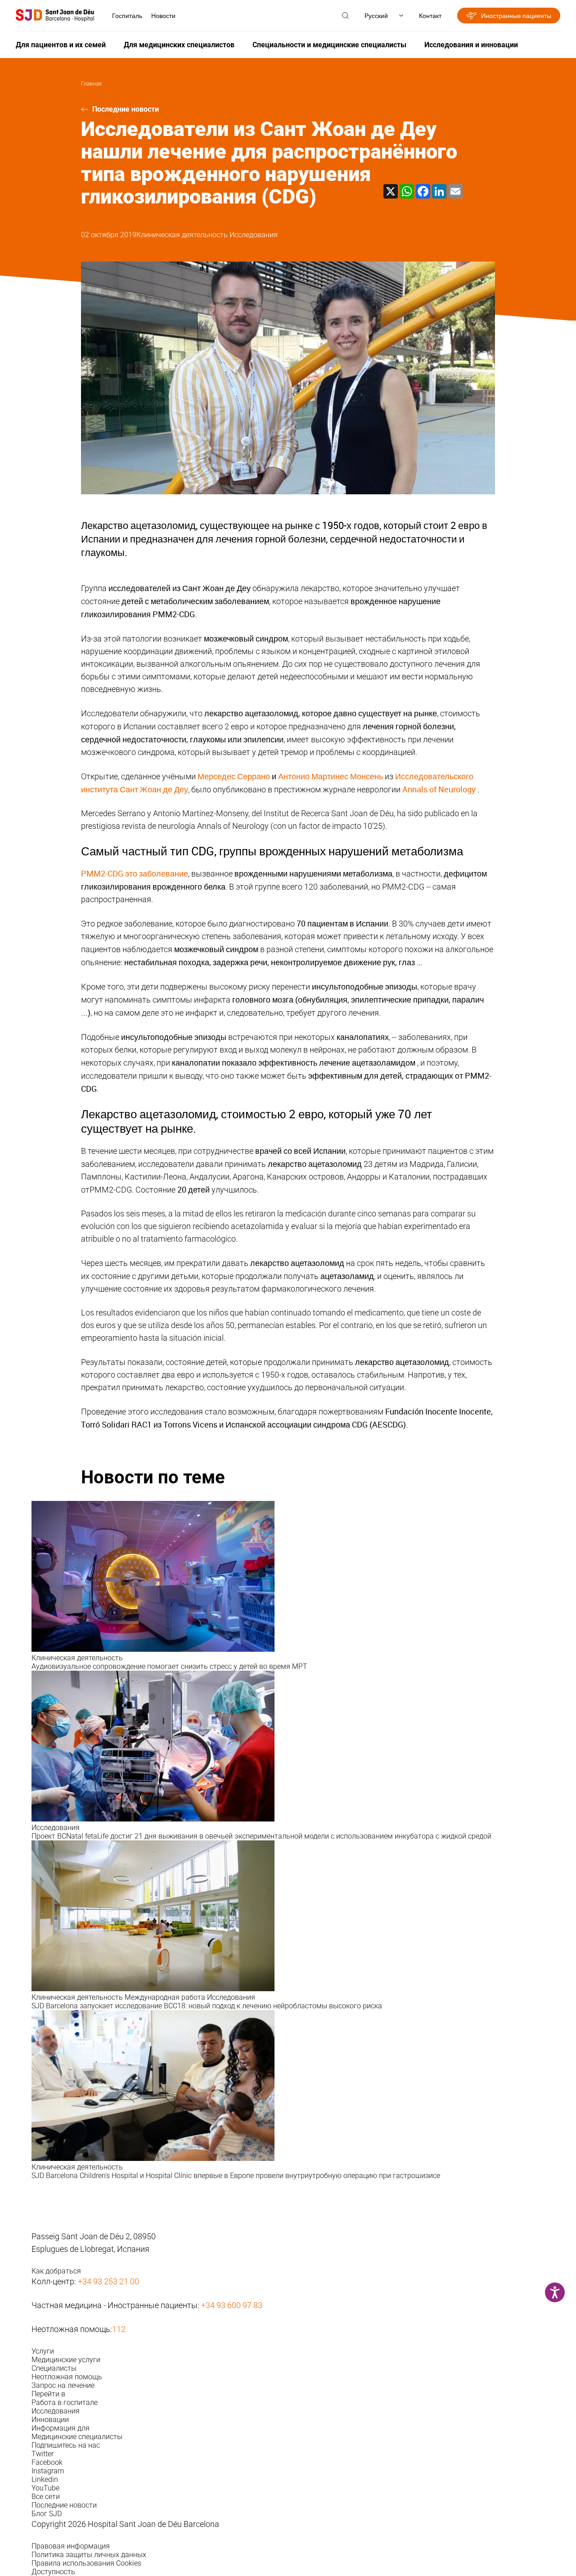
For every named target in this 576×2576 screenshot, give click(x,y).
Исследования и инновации (471, 45)
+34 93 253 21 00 (108, 2281)
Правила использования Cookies (86, 2563)
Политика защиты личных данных (89, 2555)
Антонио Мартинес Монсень (331, 776)
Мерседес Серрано (234, 776)
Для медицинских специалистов (179, 45)
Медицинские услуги (66, 2360)
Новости (163, 16)
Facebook (47, 2462)
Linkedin (45, 2479)
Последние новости (126, 109)
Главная (91, 84)
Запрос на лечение (63, 2385)
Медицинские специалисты (77, 2437)
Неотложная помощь (67, 2377)
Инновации (50, 2420)
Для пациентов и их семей (61, 45)
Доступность (53, 2572)
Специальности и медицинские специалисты (329, 45)
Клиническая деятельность (183, 235)
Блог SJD (47, 2514)
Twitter (43, 2454)
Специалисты (54, 2368)
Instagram (48, 2471)
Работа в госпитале (65, 2402)
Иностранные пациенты (516, 16)
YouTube (45, 2488)
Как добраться (56, 2271)
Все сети (46, 2497)
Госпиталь (127, 16)
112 (119, 2329)
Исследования (254, 235)
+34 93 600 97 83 (232, 2305)
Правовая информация (71, 2546)
